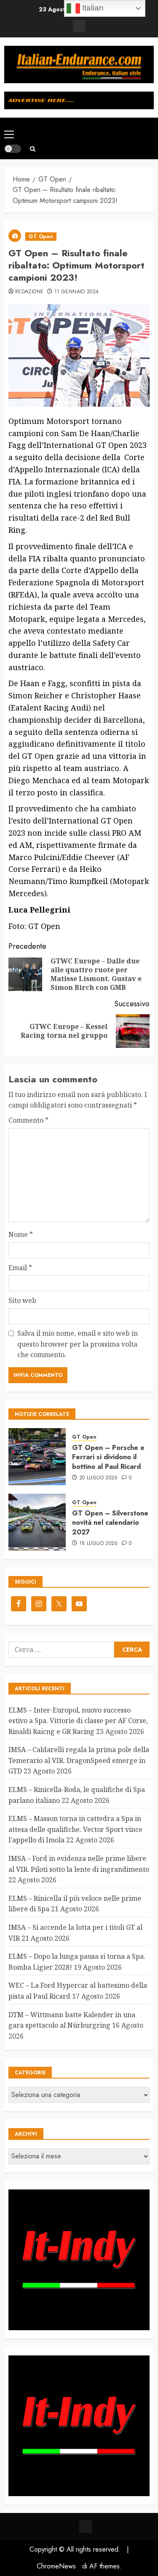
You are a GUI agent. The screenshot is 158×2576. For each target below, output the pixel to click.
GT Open (41, 237)
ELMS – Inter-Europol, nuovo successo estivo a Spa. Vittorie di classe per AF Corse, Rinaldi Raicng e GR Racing (78, 1721)
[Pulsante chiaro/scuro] (13, 149)
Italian (92, 8)
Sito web (22, 1300)
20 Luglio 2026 (99, 1478)
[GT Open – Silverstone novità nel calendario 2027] (37, 1522)
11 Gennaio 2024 (76, 292)
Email (20, 1268)
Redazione (29, 292)
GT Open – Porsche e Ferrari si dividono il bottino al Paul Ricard (108, 1457)
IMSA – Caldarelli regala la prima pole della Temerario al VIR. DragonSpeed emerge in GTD (79, 1760)
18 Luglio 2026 (99, 1544)
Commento (28, 1120)
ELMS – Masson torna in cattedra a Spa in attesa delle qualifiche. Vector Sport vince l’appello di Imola (75, 1829)
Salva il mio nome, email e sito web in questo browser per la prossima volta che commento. (78, 1344)
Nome (21, 1234)
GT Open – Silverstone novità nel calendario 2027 (110, 1523)
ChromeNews (56, 2566)
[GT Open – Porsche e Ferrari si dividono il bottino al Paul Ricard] (37, 1457)
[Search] (33, 149)
